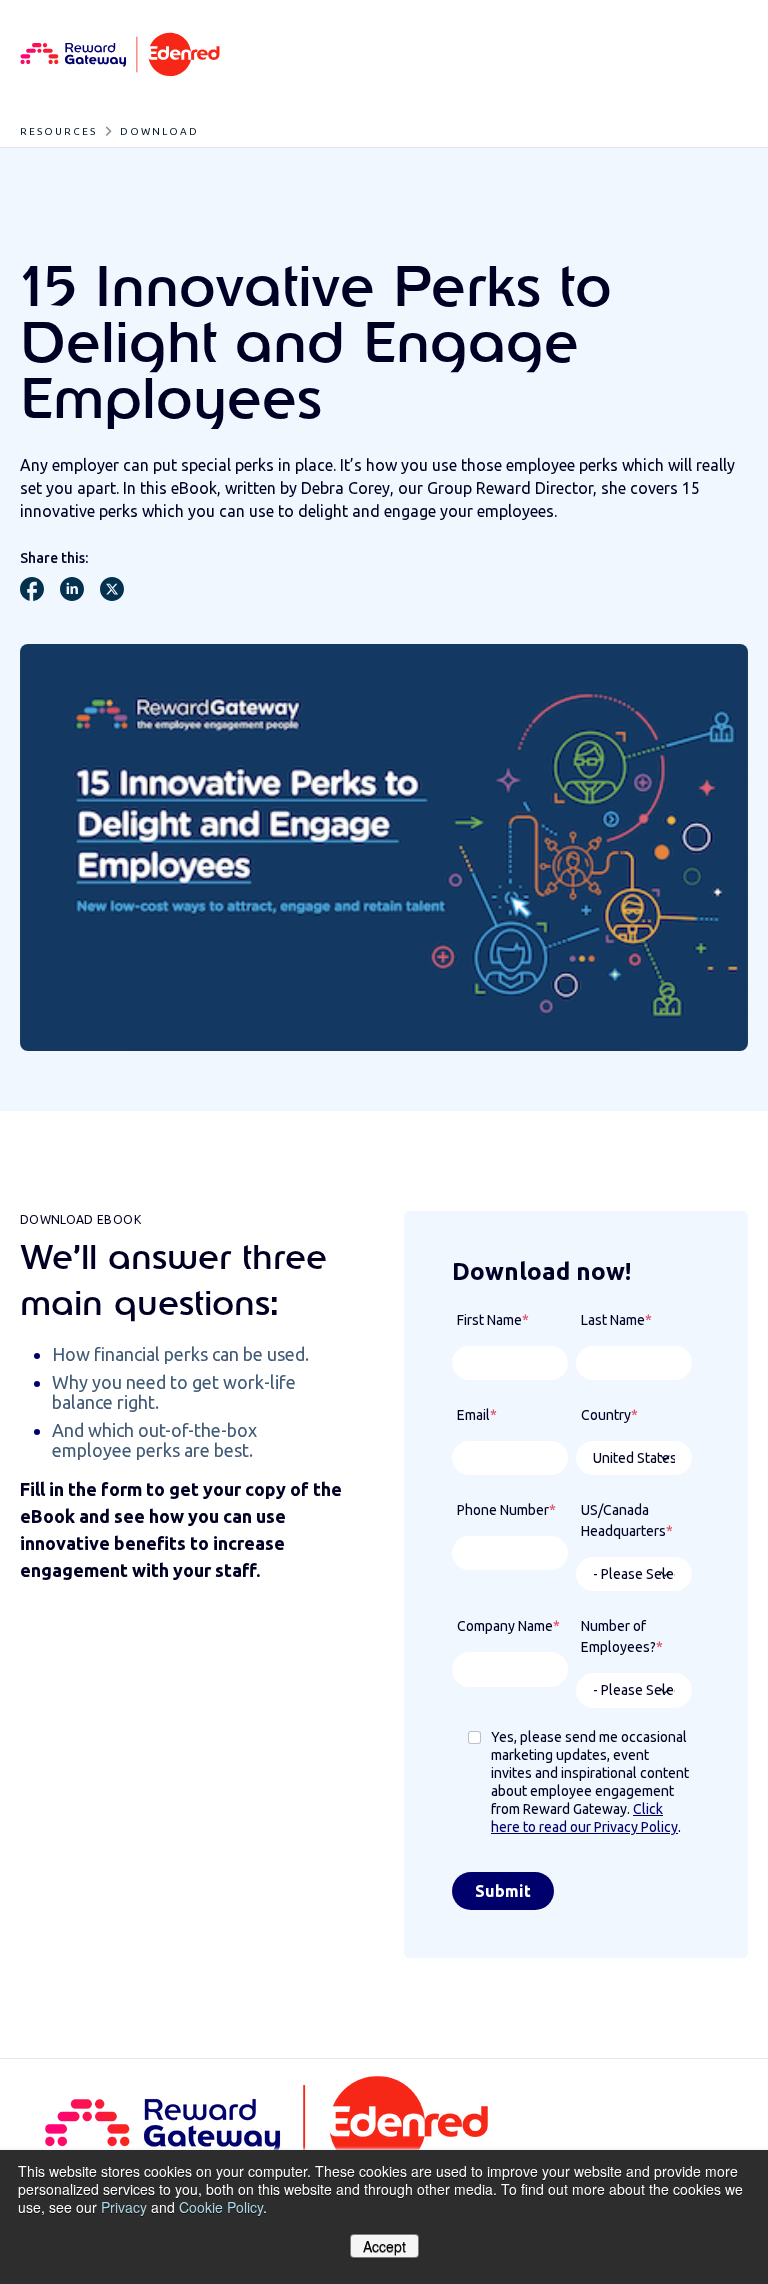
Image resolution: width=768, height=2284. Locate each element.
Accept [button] (384, 2246)
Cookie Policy (221, 2207)
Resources (58, 131)
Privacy (124, 2207)
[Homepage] (120, 55)
